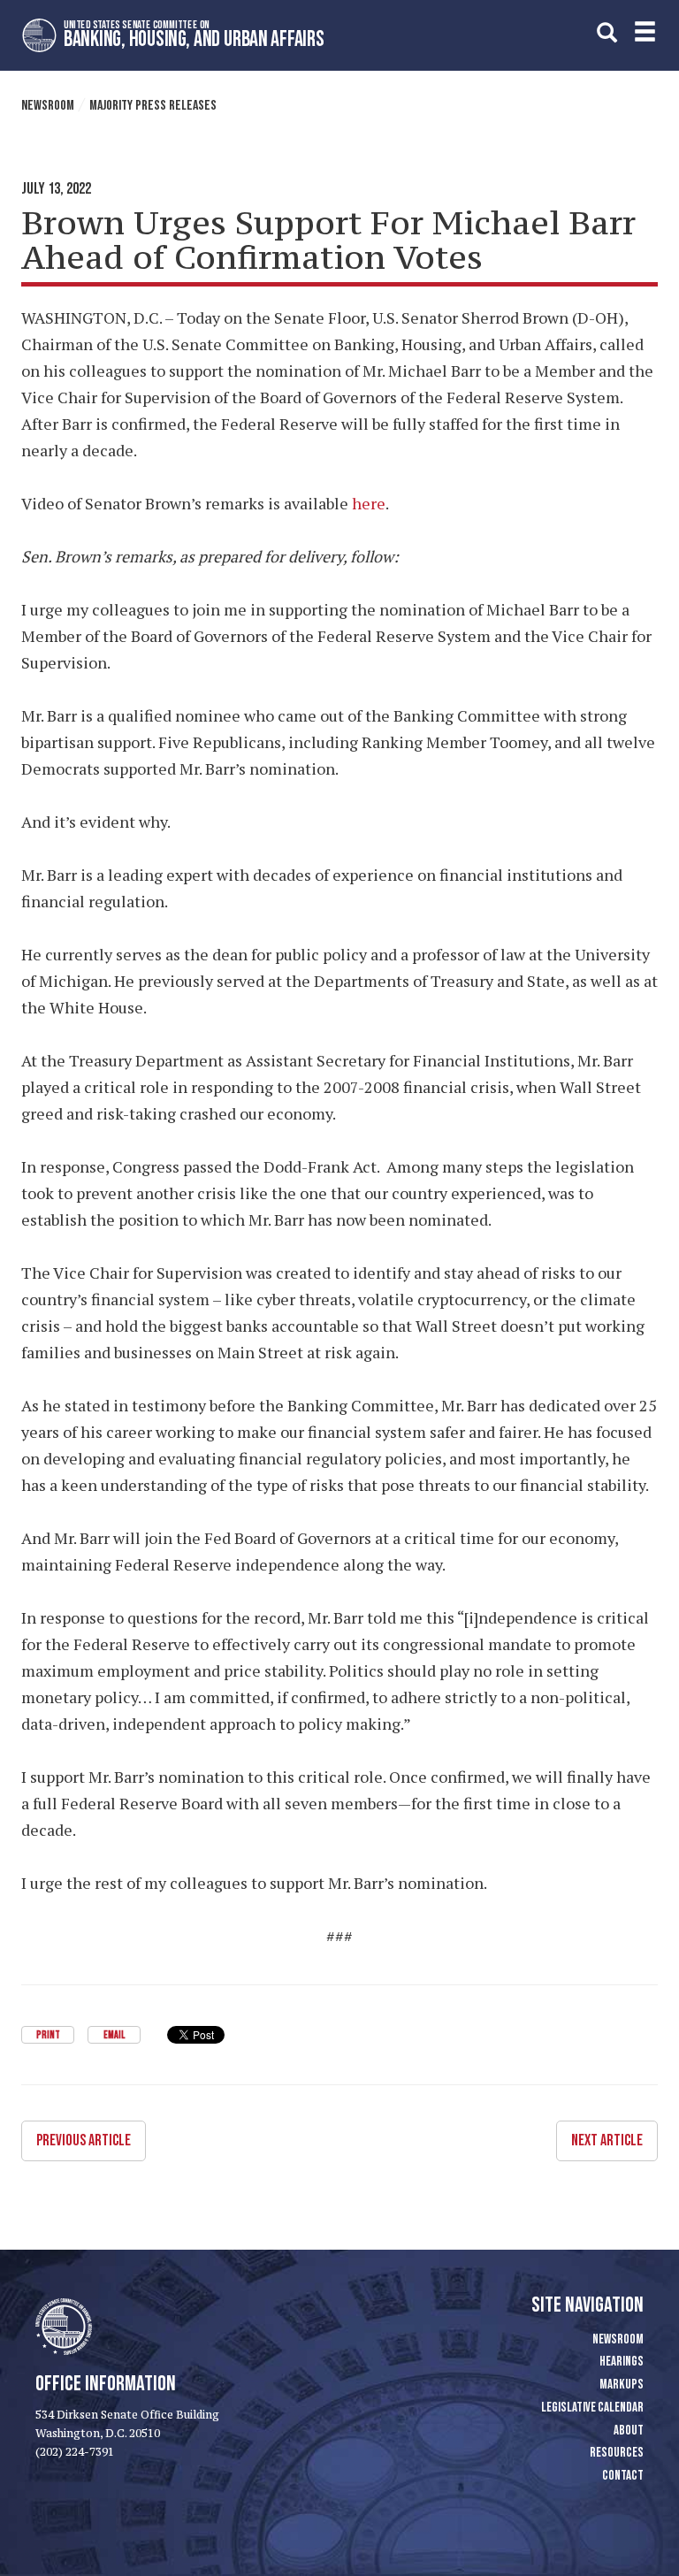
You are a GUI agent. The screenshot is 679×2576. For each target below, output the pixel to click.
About (629, 2431)
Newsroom (48, 106)
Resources (617, 2453)
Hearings (622, 2362)
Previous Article (84, 2140)
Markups (622, 2385)
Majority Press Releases (153, 106)
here (369, 503)
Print (48, 2035)
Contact (623, 2476)
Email (114, 2035)
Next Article (607, 2140)
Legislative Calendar (592, 2408)
